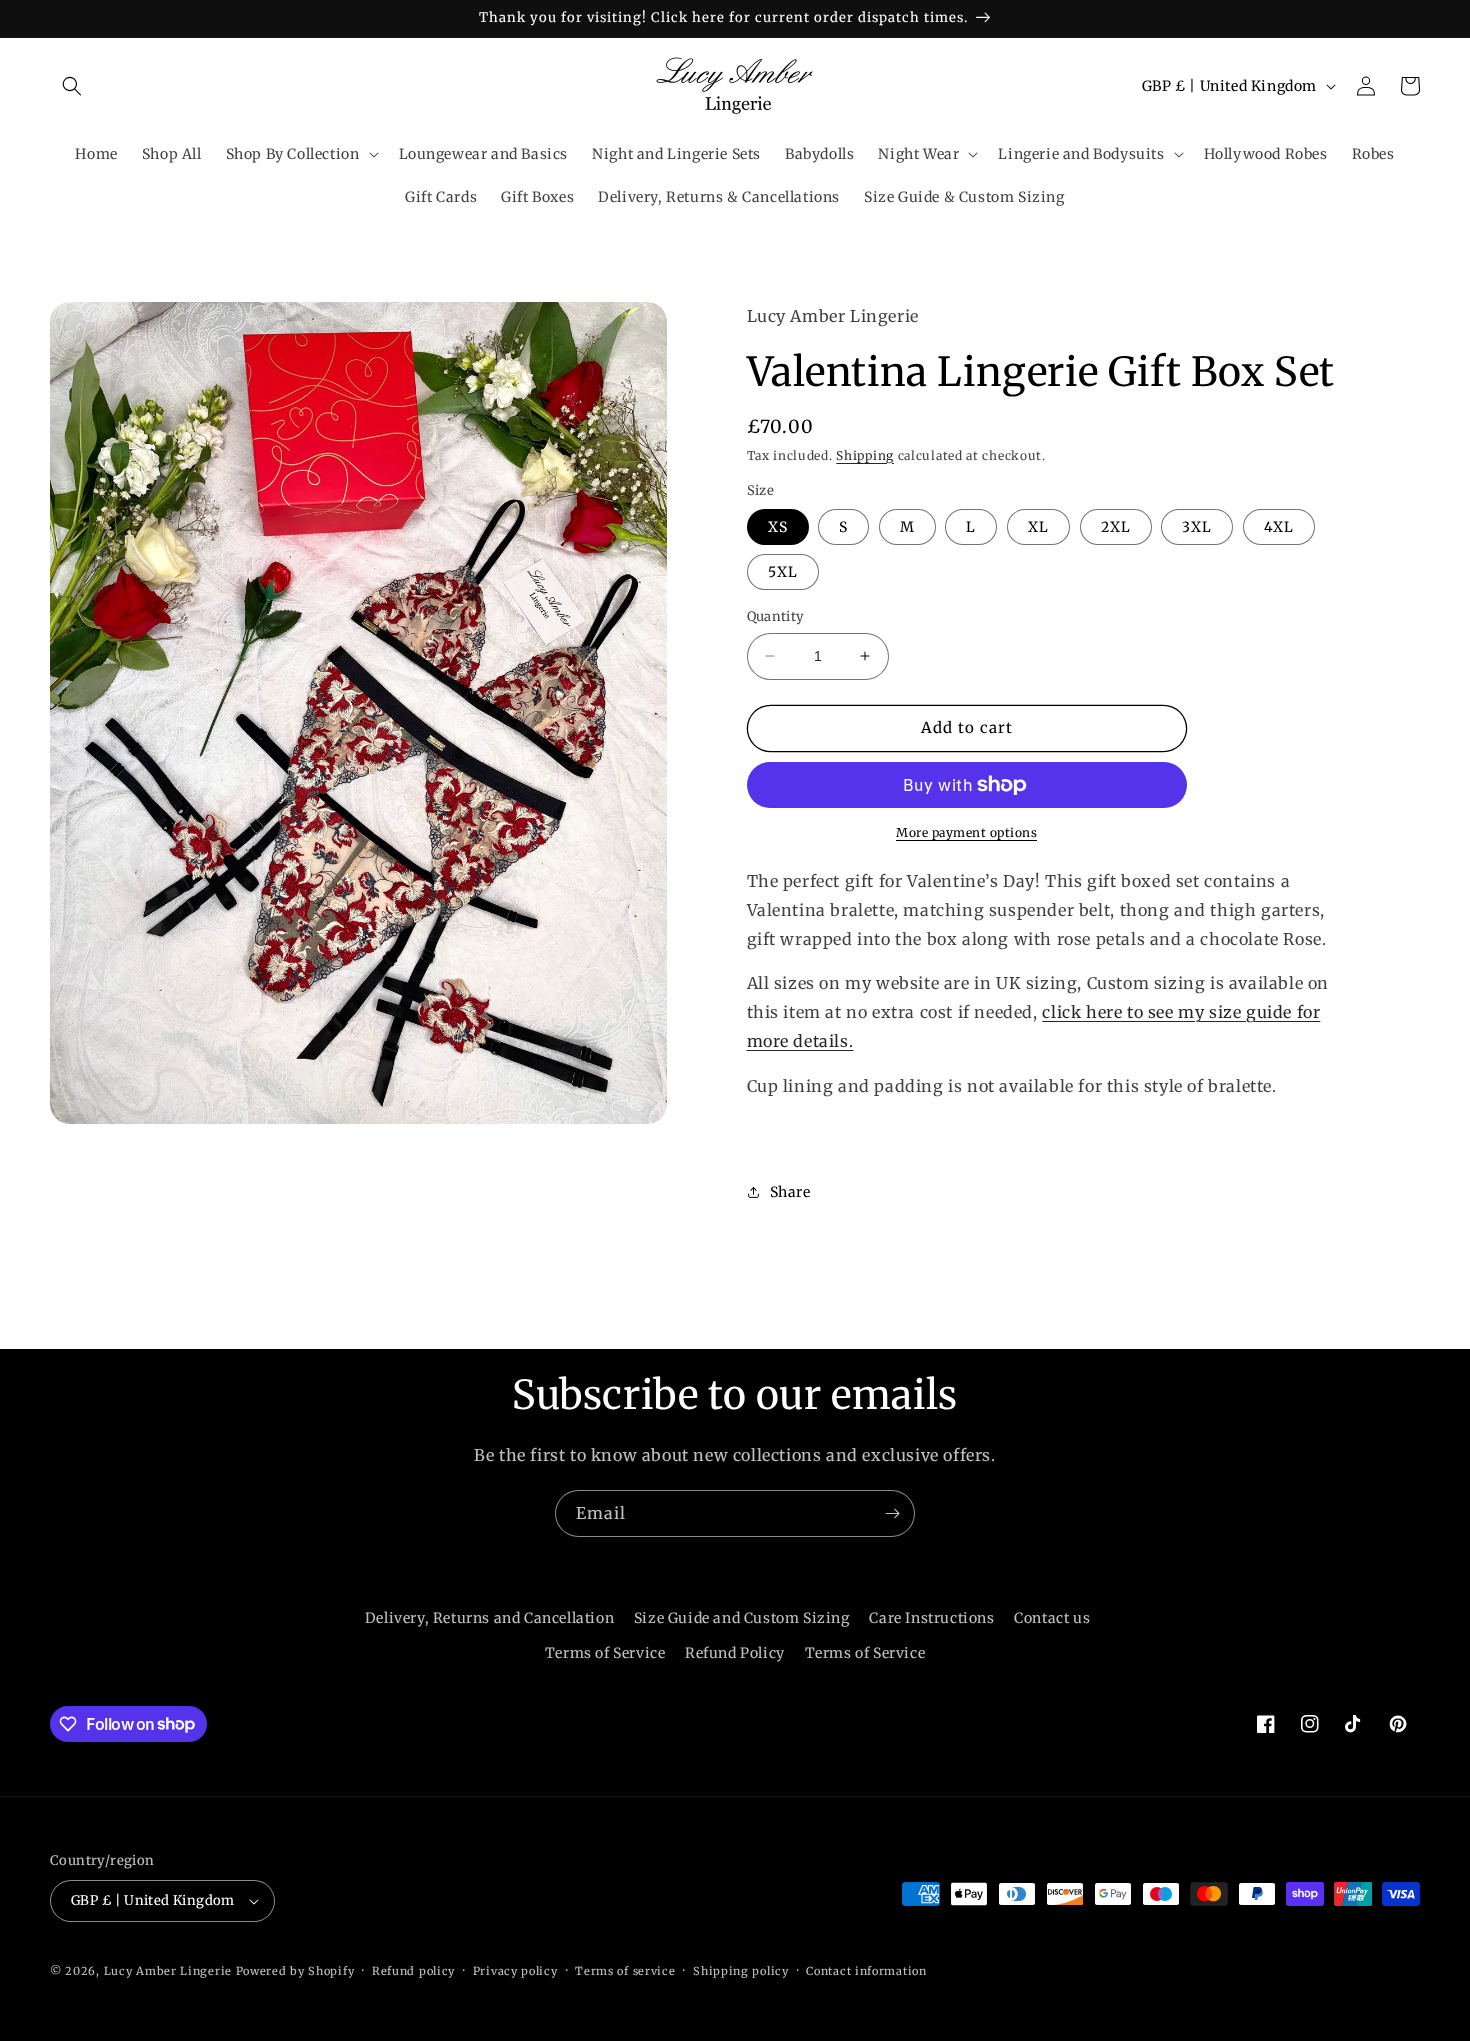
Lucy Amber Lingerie (168, 1971)
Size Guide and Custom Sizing (742, 1618)
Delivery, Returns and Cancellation (489, 1618)
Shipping (865, 455)
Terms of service (625, 1971)
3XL (1197, 527)
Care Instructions (931, 1618)
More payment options (966, 832)
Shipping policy (741, 1971)
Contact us (1052, 1618)
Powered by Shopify (295, 1971)
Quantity (776, 616)
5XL (783, 572)
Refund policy (413, 1971)
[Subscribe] (892, 1513)
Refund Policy (735, 1653)
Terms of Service (605, 1653)
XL (1038, 527)
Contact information (866, 1971)
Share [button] (790, 1192)
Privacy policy (515, 1971)
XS (778, 527)
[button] (72, 86)
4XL (1279, 527)
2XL (1116, 527)
